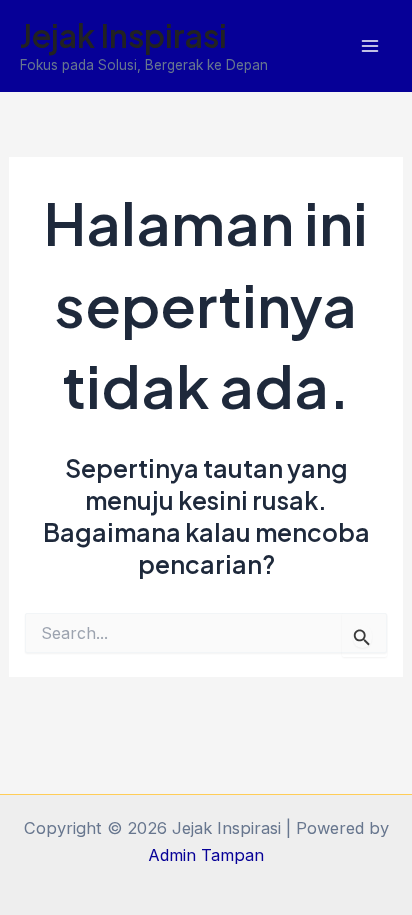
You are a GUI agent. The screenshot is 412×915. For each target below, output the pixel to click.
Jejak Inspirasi (123, 35)
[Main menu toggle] (369, 46)
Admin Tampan (206, 855)
